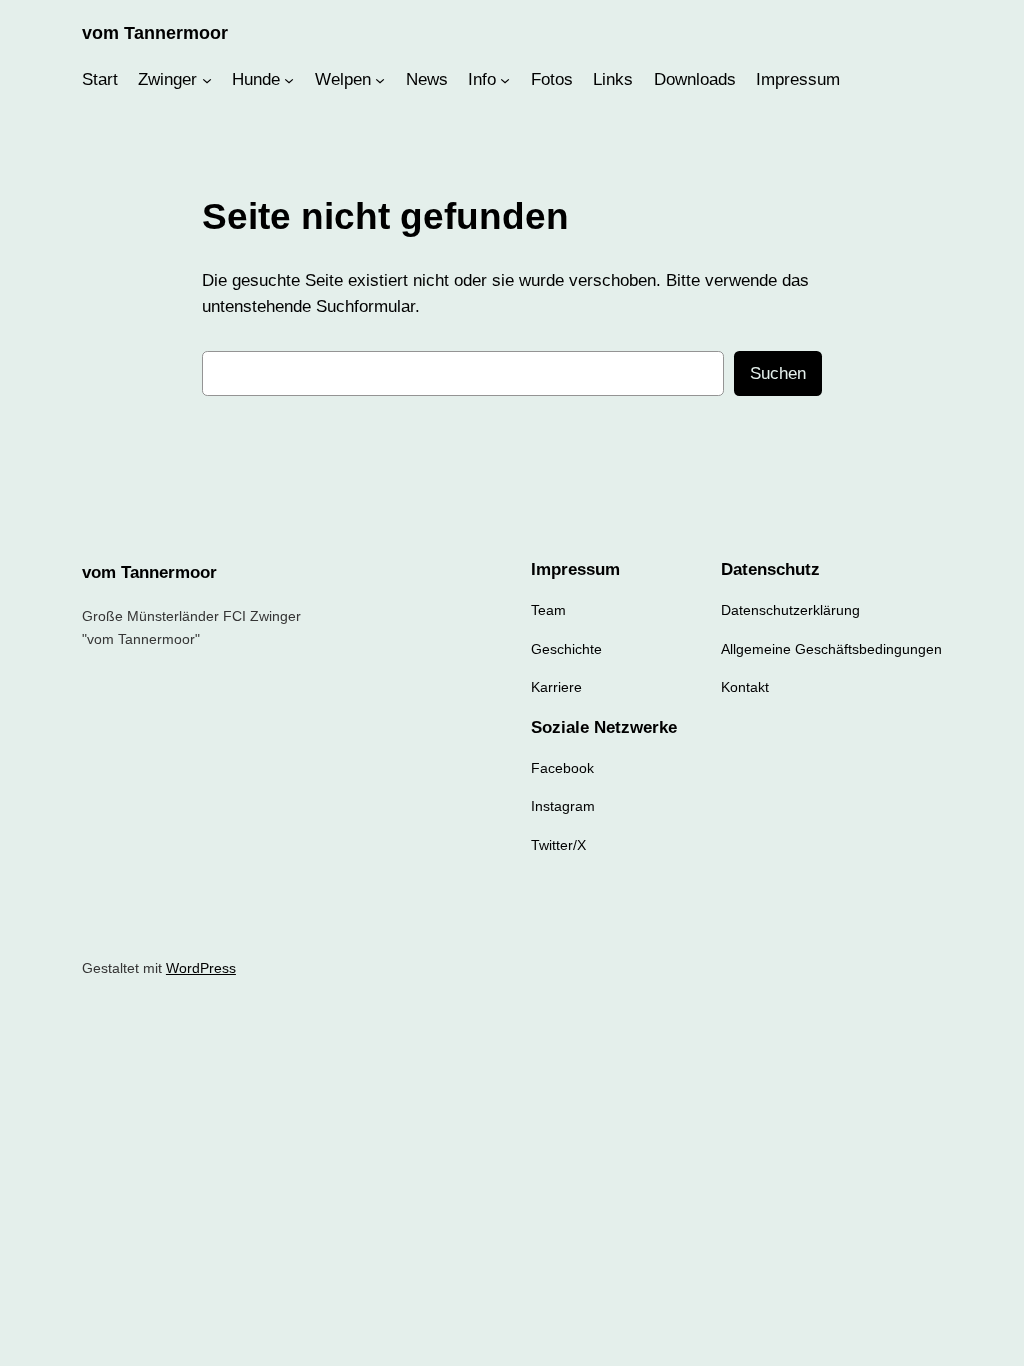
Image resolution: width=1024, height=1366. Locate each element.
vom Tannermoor (155, 33)
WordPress (201, 968)
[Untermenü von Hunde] (289, 80)
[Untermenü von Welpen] (380, 80)
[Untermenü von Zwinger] (207, 80)
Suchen (778, 373)
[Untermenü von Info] (505, 80)
